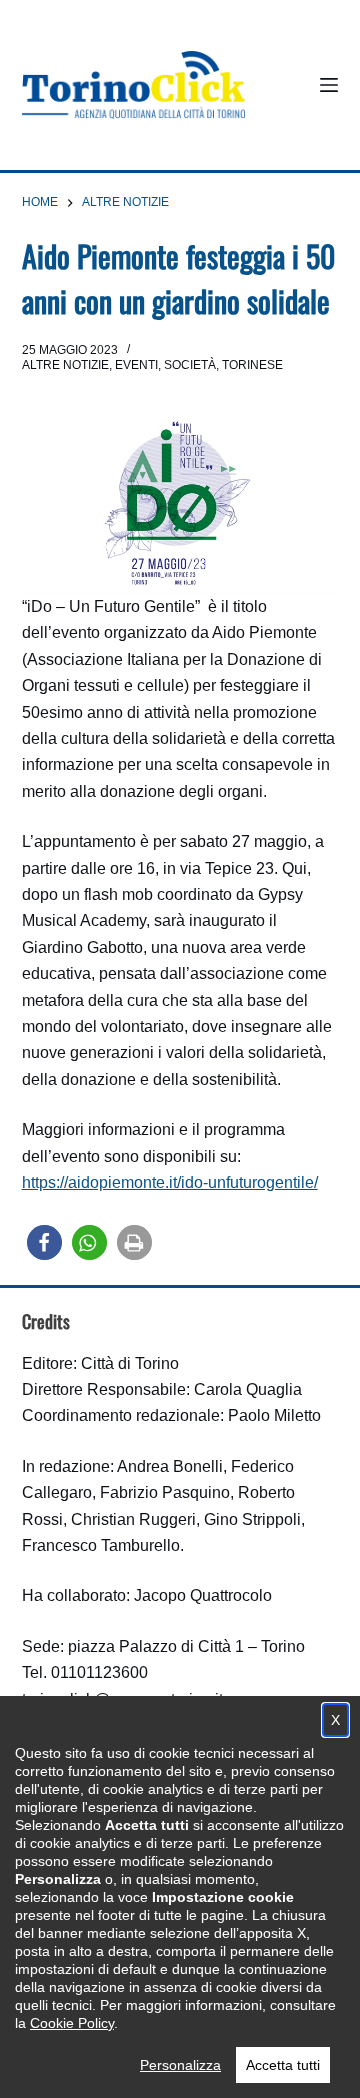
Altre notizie (65, 365)
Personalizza (180, 2065)
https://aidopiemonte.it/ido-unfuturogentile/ (170, 1182)
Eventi (136, 365)
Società (190, 365)
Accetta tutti (283, 2065)
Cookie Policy (72, 2023)
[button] (44, 1242)
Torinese (252, 365)
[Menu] (329, 85)
